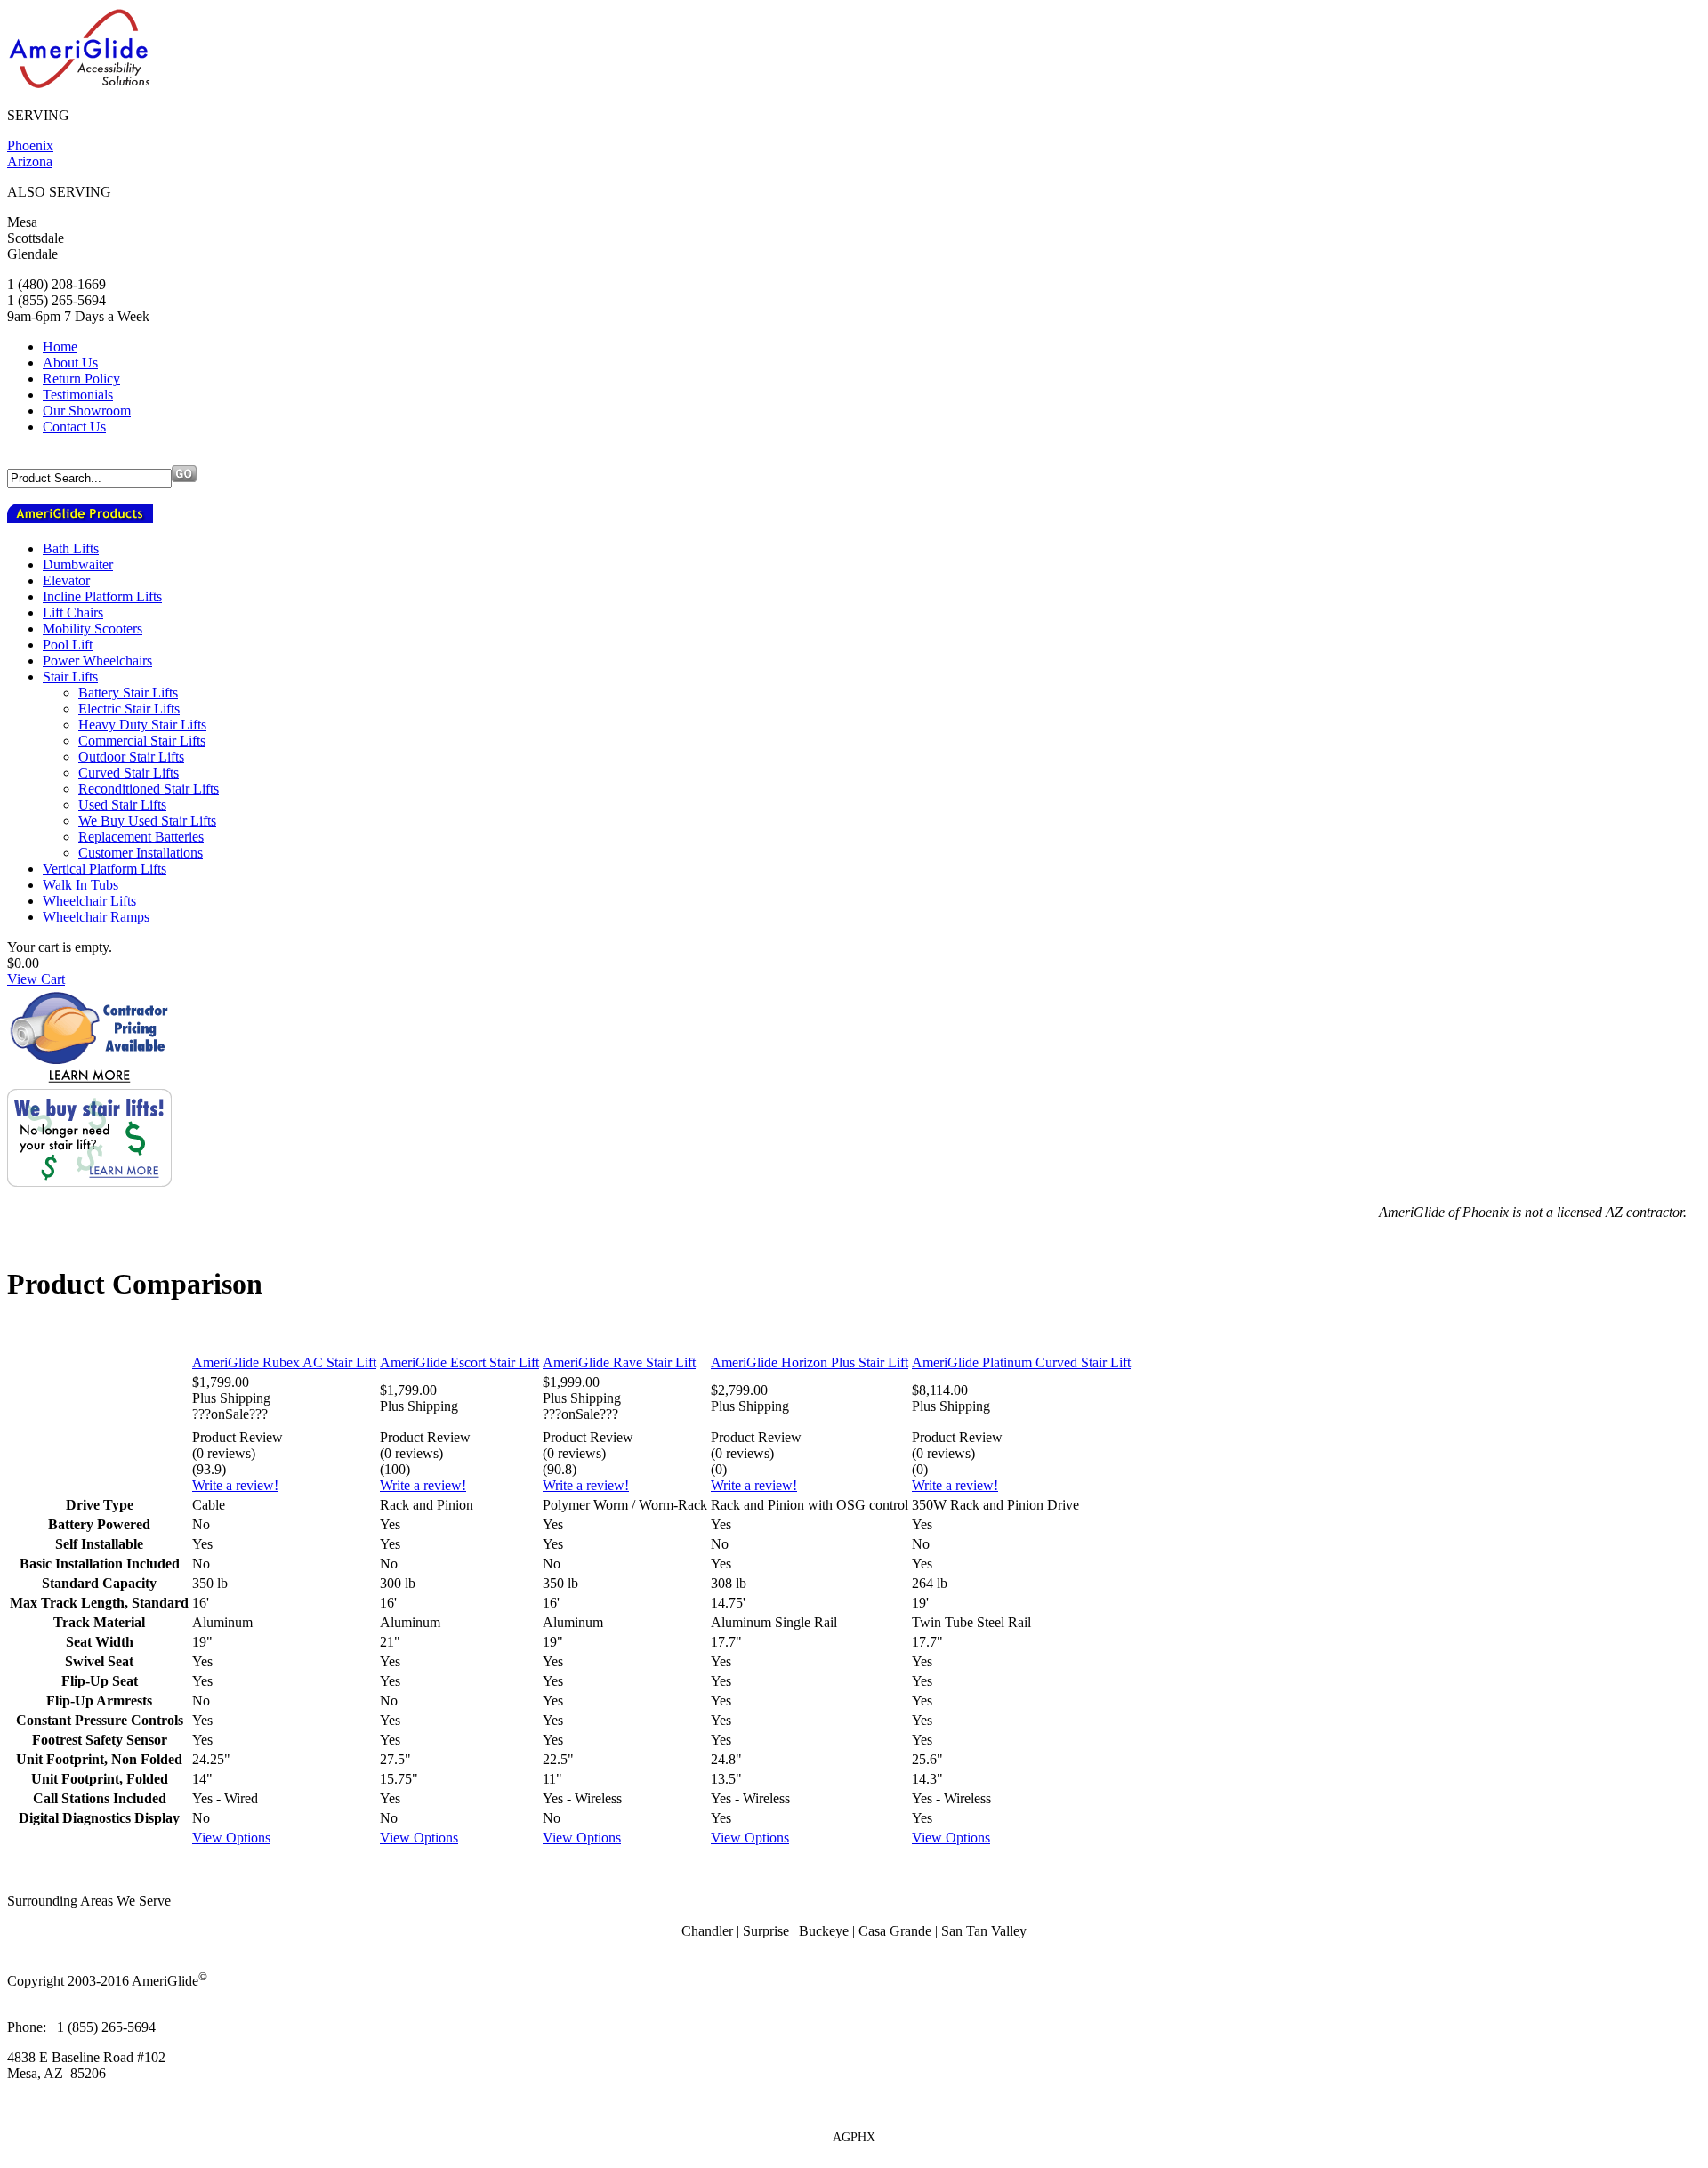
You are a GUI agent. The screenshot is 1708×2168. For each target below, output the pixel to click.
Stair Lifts (70, 677)
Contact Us (74, 427)
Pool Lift (68, 645)
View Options (231, 1838)
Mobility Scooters (93, 629)
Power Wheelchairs (97, 661)
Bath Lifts (71, 548)
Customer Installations (141, 853)
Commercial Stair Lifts (142, 741)
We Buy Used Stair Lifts (147, 821)
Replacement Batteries (141, 837)
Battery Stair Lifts (128, 693)
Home (60, 347)
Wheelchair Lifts (89, 901)
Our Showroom (87, 411)
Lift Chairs (73, 613)
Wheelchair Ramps (96, 917)
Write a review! (235, 1485)
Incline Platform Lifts (102, 596)
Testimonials (78, 395)
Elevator (66, 580)
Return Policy (81, 379)
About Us (70, 363)
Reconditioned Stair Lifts (149, 789)
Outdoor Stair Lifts (131, 757)
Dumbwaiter (78, 564)
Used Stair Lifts (122, 805)
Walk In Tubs (81, 885)
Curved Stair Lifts (129, 773)
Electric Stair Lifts (129, 709)
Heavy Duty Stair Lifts (142, 725)
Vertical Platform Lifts (105, 869)
